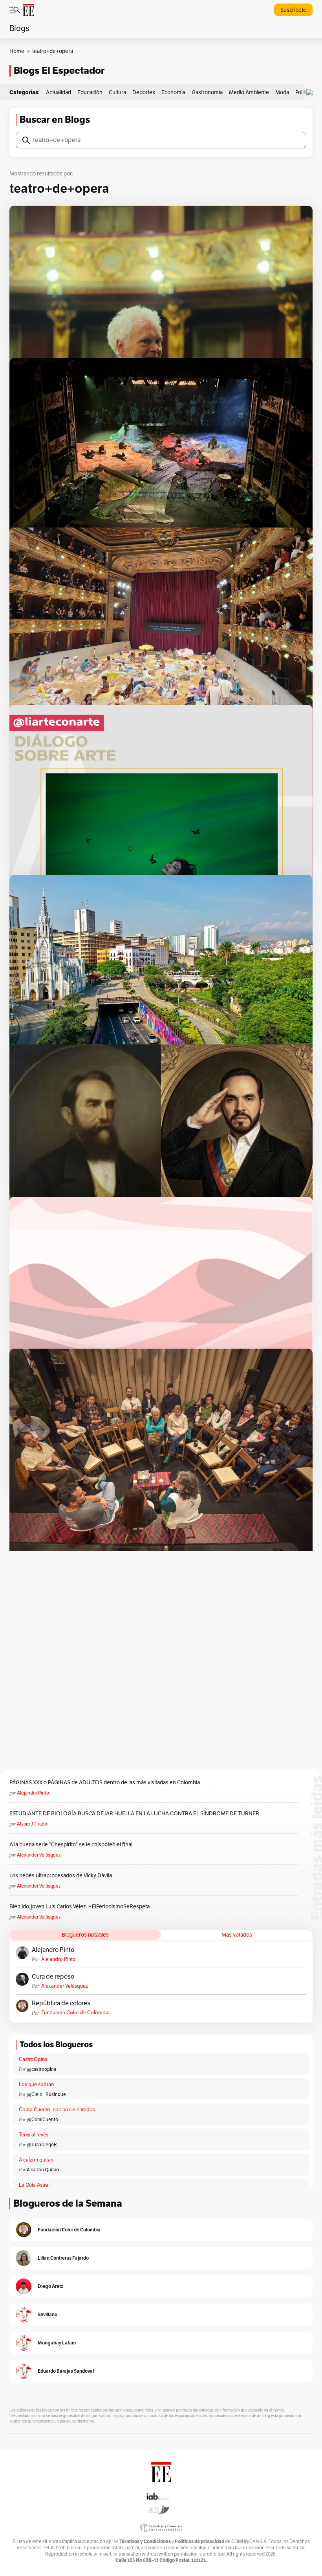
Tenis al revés (34, 2135)
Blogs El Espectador (59, 70)
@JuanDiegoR (42, 2145)
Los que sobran (36, 2085)
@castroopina (41, 2069)
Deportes (144, 92)
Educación (90, 92)
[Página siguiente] (192, 1504)
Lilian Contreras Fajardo (63, 2258)
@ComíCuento (42, 2120)
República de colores (61, 2003)
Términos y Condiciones (145, 2541)
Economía (173, 92)
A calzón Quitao (43, 2170)
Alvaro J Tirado (32, 1824)
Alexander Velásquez (39, 1855)
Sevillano (48, 2314)
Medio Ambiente (249, 92)
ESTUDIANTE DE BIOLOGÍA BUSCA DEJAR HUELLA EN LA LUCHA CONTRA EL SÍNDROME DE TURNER (134, 1814)
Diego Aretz (50, 2286)
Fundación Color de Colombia (75, 2013)
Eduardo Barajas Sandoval (66, 2371)
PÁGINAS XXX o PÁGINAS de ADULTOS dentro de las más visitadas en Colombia (105, 1783)
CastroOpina (33, 2059)
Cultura (117, 92)
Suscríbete (293, 10)
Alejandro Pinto (33, 1793)
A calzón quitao (36, 2160)
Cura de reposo (53, 1977)
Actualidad (59, 92)
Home (17, 51)
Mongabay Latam (57, 2343)
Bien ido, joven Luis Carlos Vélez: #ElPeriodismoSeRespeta (80, 1907)
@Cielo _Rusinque (46, 2094)
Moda (282, 92)
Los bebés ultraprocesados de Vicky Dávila (62, 1876)
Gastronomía (207, 92)
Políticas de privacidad (199, 2541)
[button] (311, 92)
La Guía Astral (34, 2185)
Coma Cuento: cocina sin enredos (57, 2110)
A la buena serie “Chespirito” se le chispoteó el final (71, 1845)
